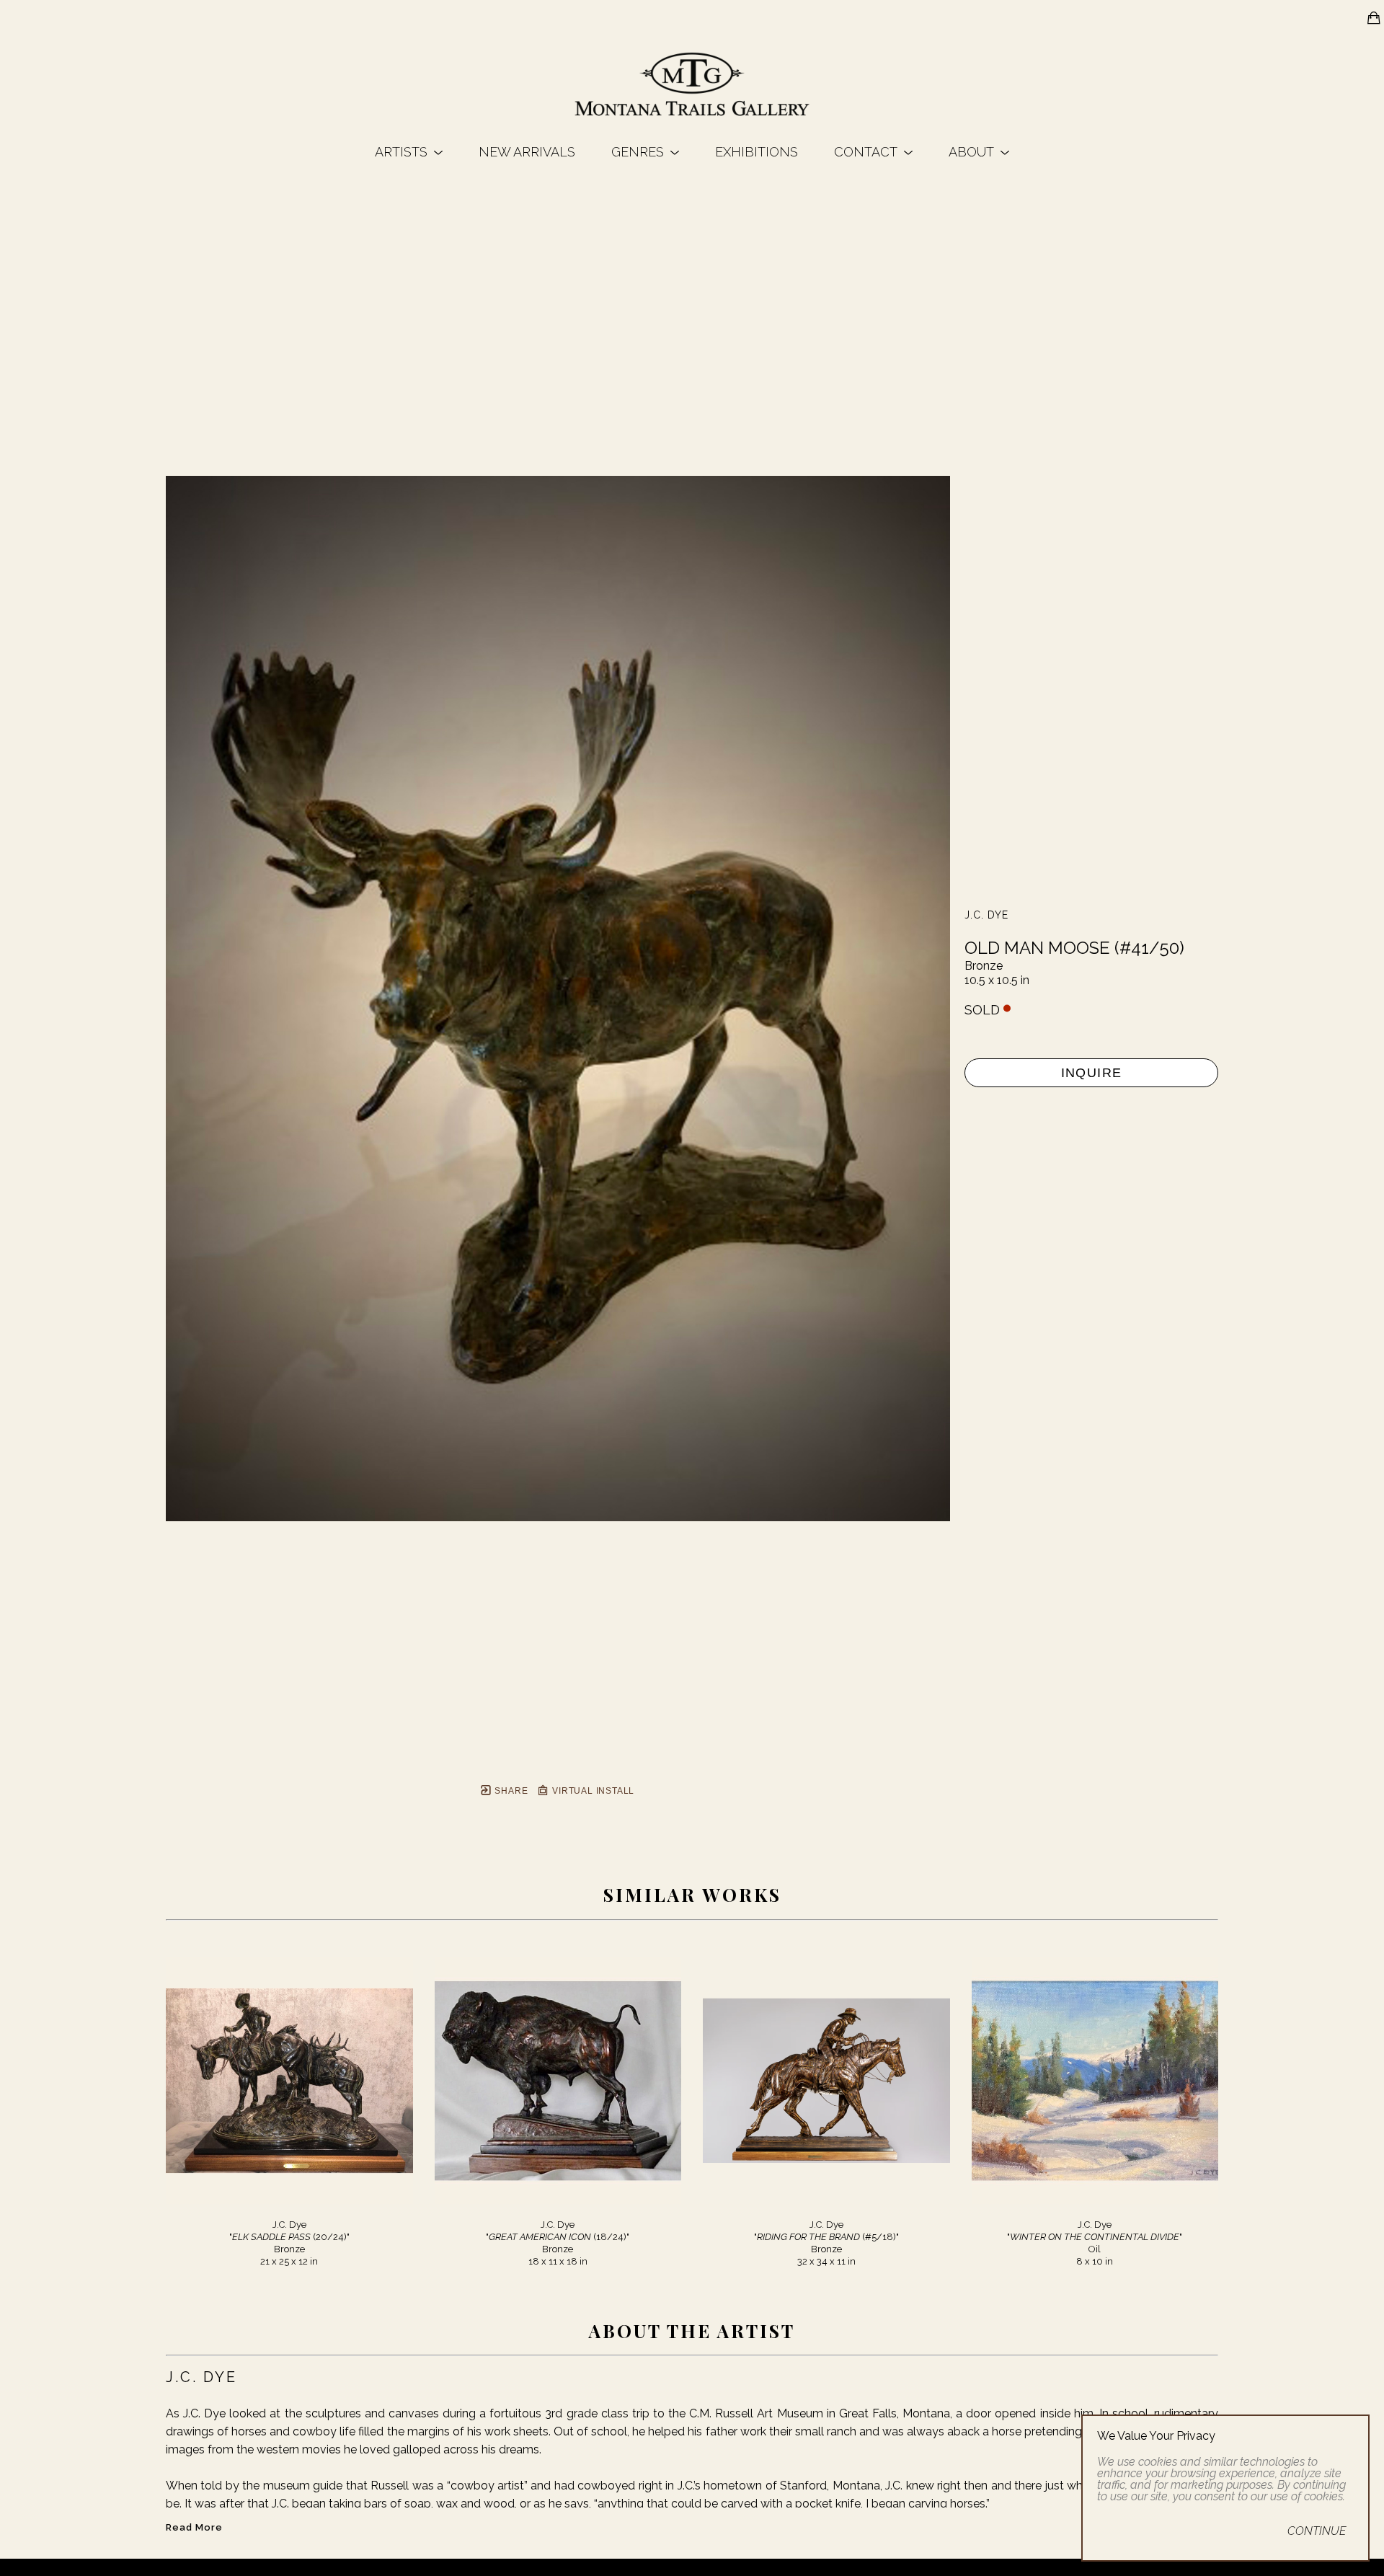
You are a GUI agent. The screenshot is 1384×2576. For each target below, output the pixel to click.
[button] (409, 152)
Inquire (1092, 1073)
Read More (194, 2527)
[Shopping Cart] (1374, 18)
